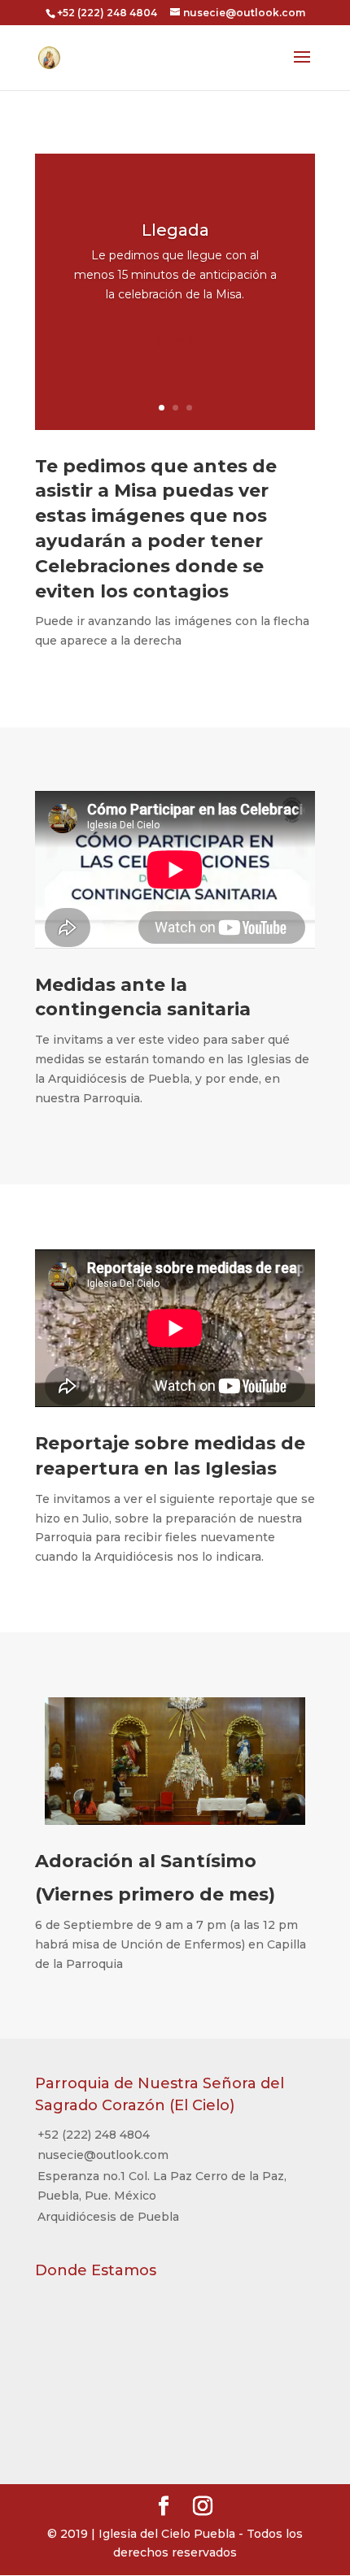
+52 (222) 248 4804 (94, 2135)
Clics (175, 341)
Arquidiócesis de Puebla (108, 2217)
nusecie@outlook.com (103, 2155)
